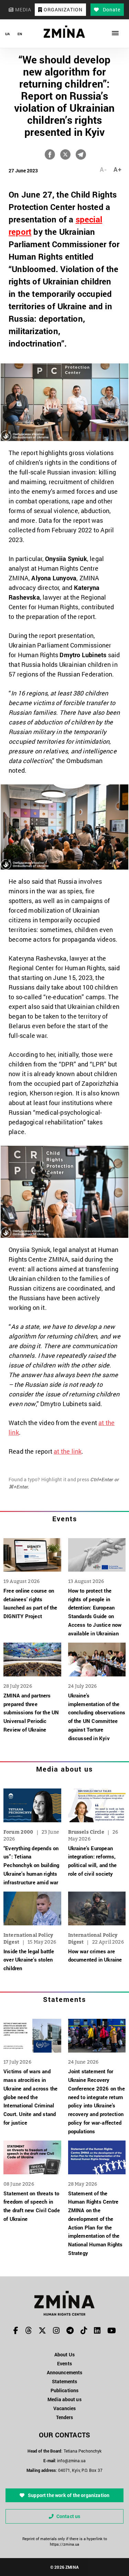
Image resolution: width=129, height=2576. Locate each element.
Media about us (64, 1769)
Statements (64, 1999)
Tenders (65, 2417)
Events (65, 1518)
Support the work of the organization (68, 2495)
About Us (64, 2354)
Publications (64, 2390)
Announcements (64, 2372)
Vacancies (65, 2408)
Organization (62, 9)
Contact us (68, 2516)
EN (20, 34)
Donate (111, 9)
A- (103, 169)
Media (23, 9)
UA (7, 34)
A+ (117, 169)
